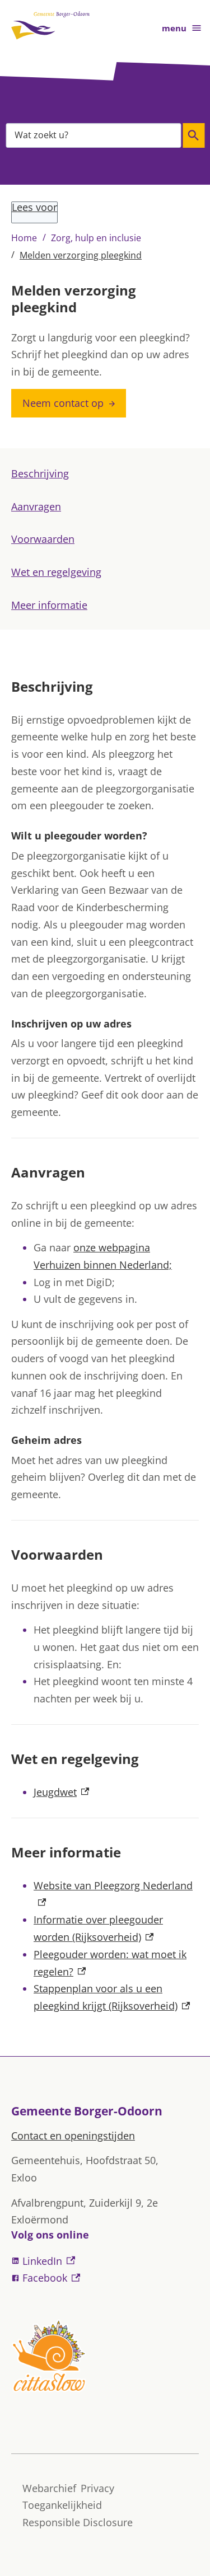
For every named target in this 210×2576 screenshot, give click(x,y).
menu (174, 28)
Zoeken (193, 135)
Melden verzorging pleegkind (81, 255)
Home (24, 238)
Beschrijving (40, 473)
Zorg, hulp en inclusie (96, 238)
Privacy (97, 2488)
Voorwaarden (43, 539)
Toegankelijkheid (62, 2505)
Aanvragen (36, 506)
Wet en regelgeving (56, 572)
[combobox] (94, 135)
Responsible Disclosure (78, 2522)
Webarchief (49, 2488)
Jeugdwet (61, 1792)
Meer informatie (49, 605)
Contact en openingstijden (73, 2136)
